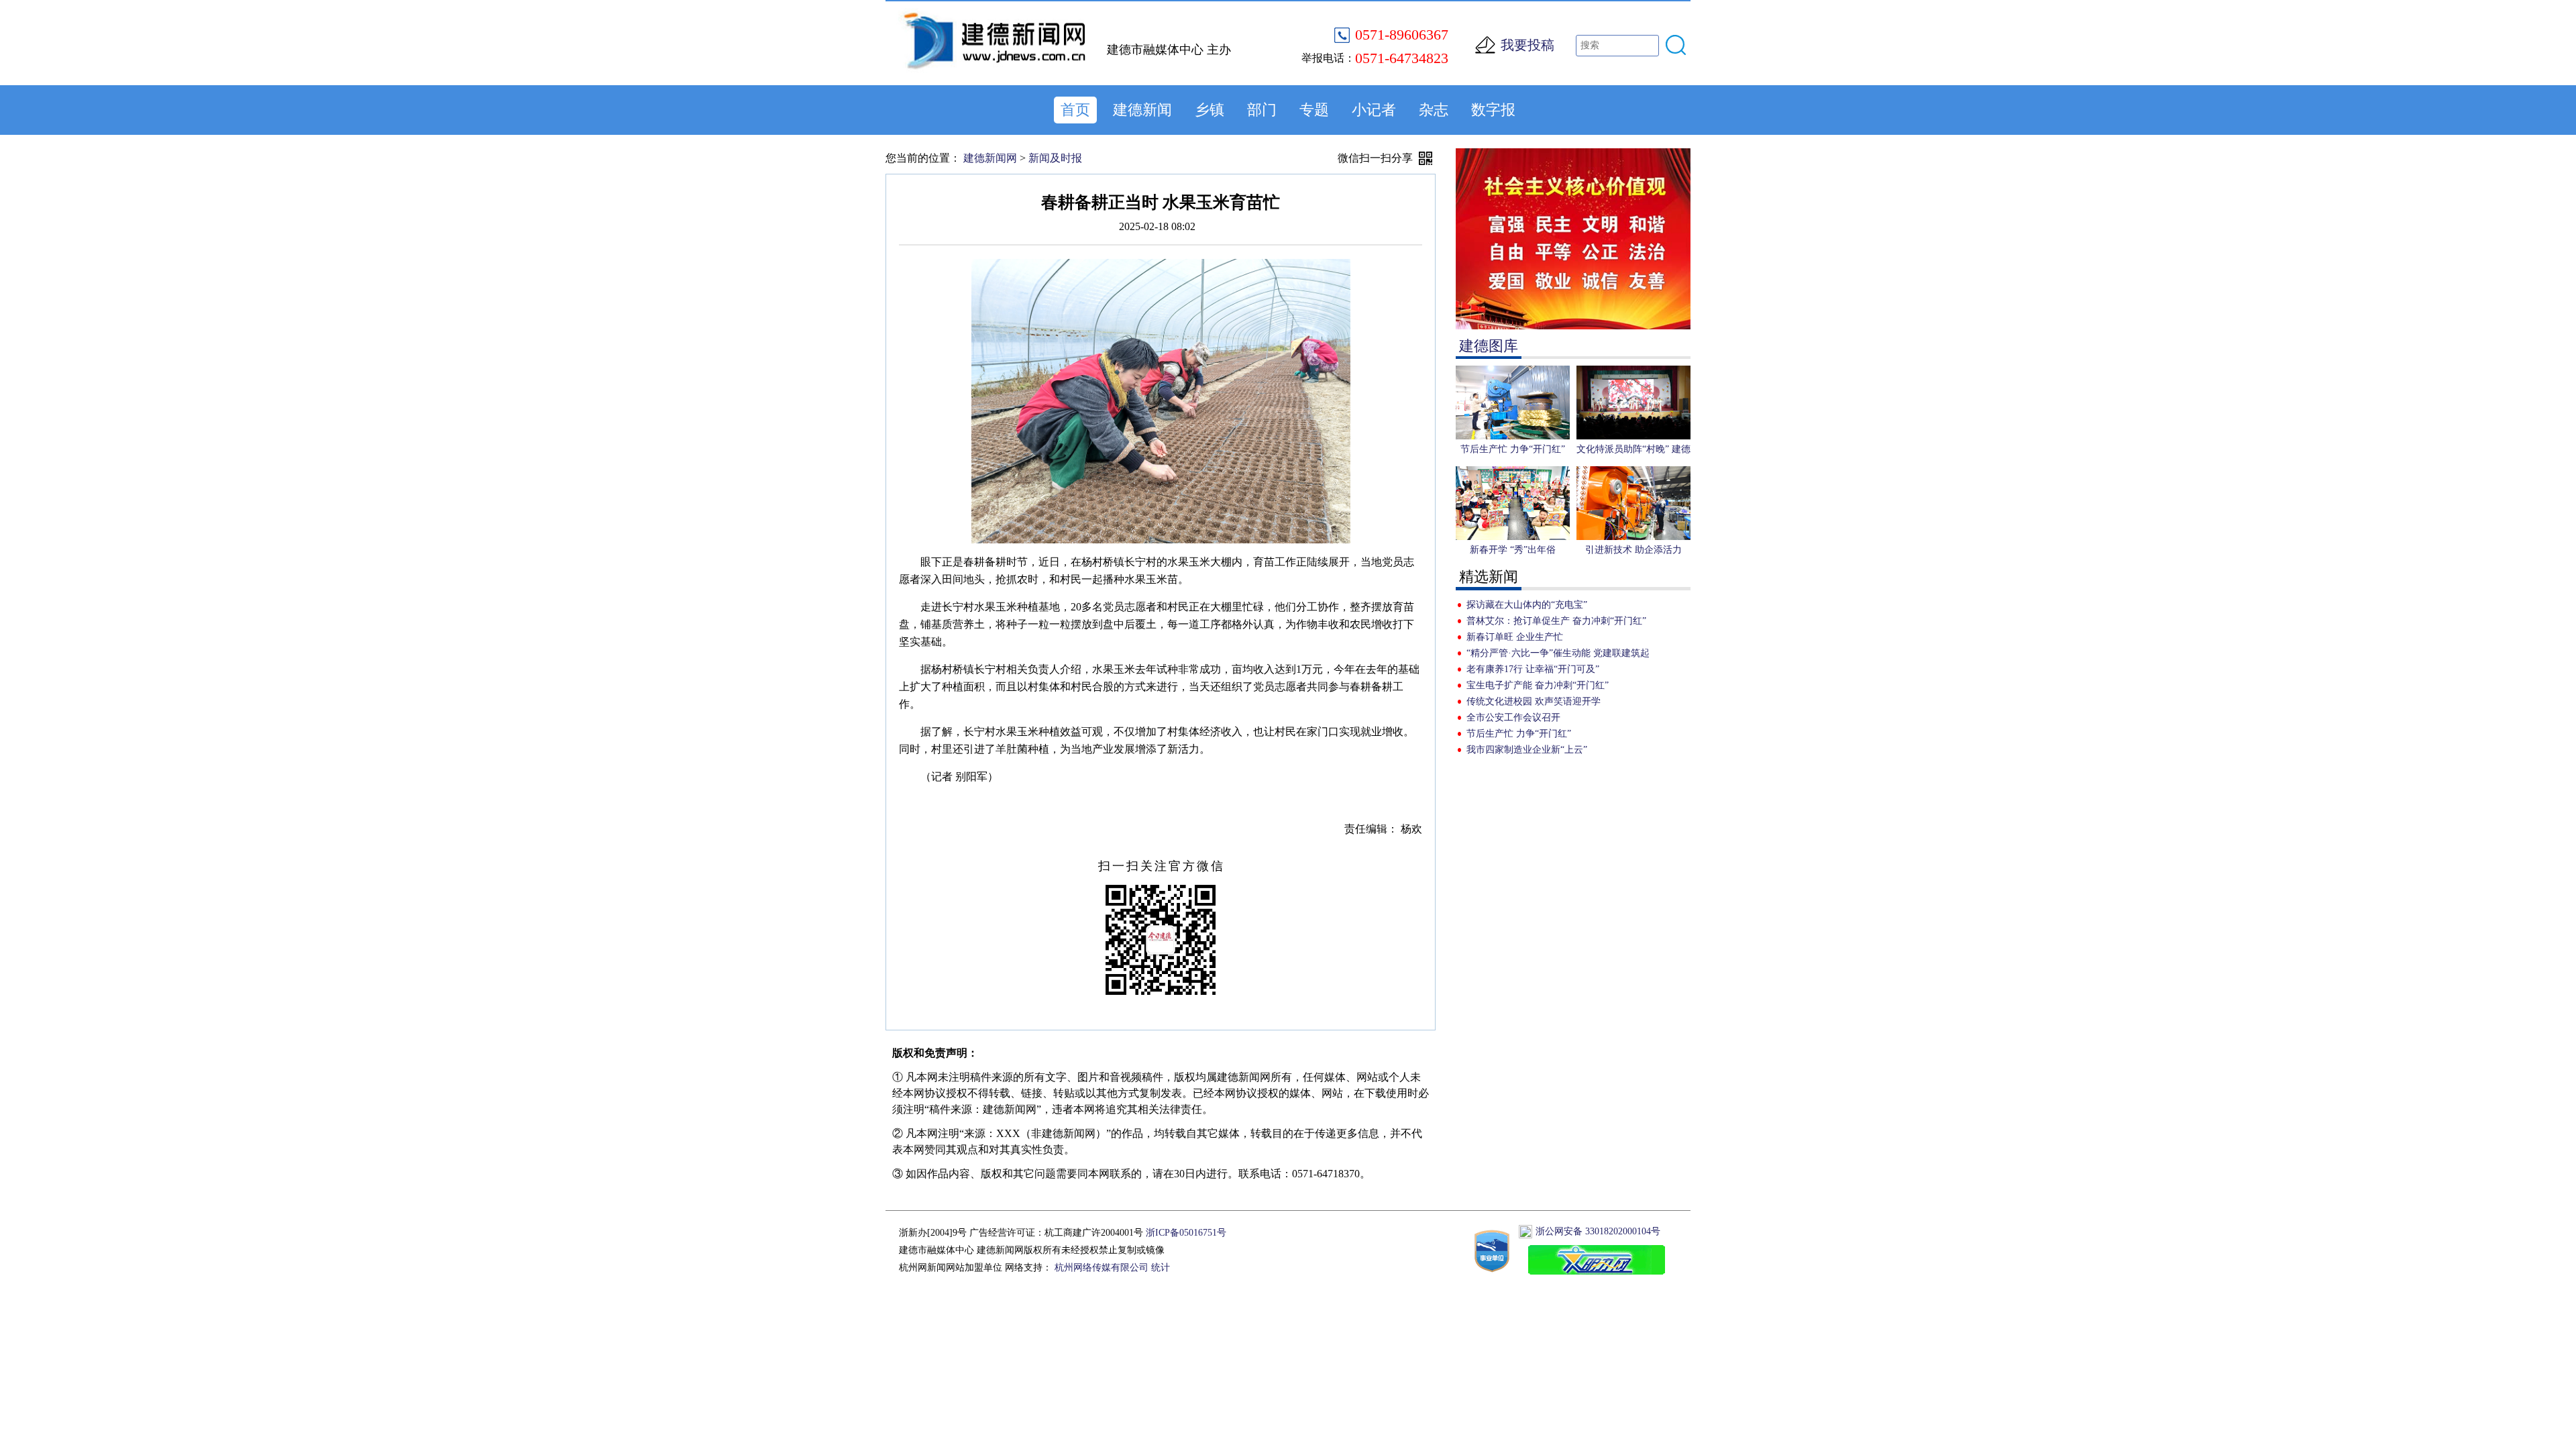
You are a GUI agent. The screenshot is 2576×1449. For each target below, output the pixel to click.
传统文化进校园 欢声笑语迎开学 (1534, 701)
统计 (1161, 1268)
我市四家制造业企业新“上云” (1527, 750)
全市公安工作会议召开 (1513, 717)
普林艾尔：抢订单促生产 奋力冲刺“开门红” (1556, 621)
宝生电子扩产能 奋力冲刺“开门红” (1538, 685)
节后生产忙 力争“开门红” (1519, 734)
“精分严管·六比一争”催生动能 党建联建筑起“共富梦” (1558, 655)
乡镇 (1210, 110)
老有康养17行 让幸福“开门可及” (1533, 669)
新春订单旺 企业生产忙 (1515, 637)
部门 (1262, 110)
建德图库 (1489, 346)
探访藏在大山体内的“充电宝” (1527, 605)
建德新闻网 (990, 158)
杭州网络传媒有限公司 (1102, 1268)
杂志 (1434, 110)
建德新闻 (1142, 110)
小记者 (1374, 110)
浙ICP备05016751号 (1186, 1233)
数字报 (1493, 110)
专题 (1314, 110)
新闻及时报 (1055, 158)
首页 (1075, 110)
